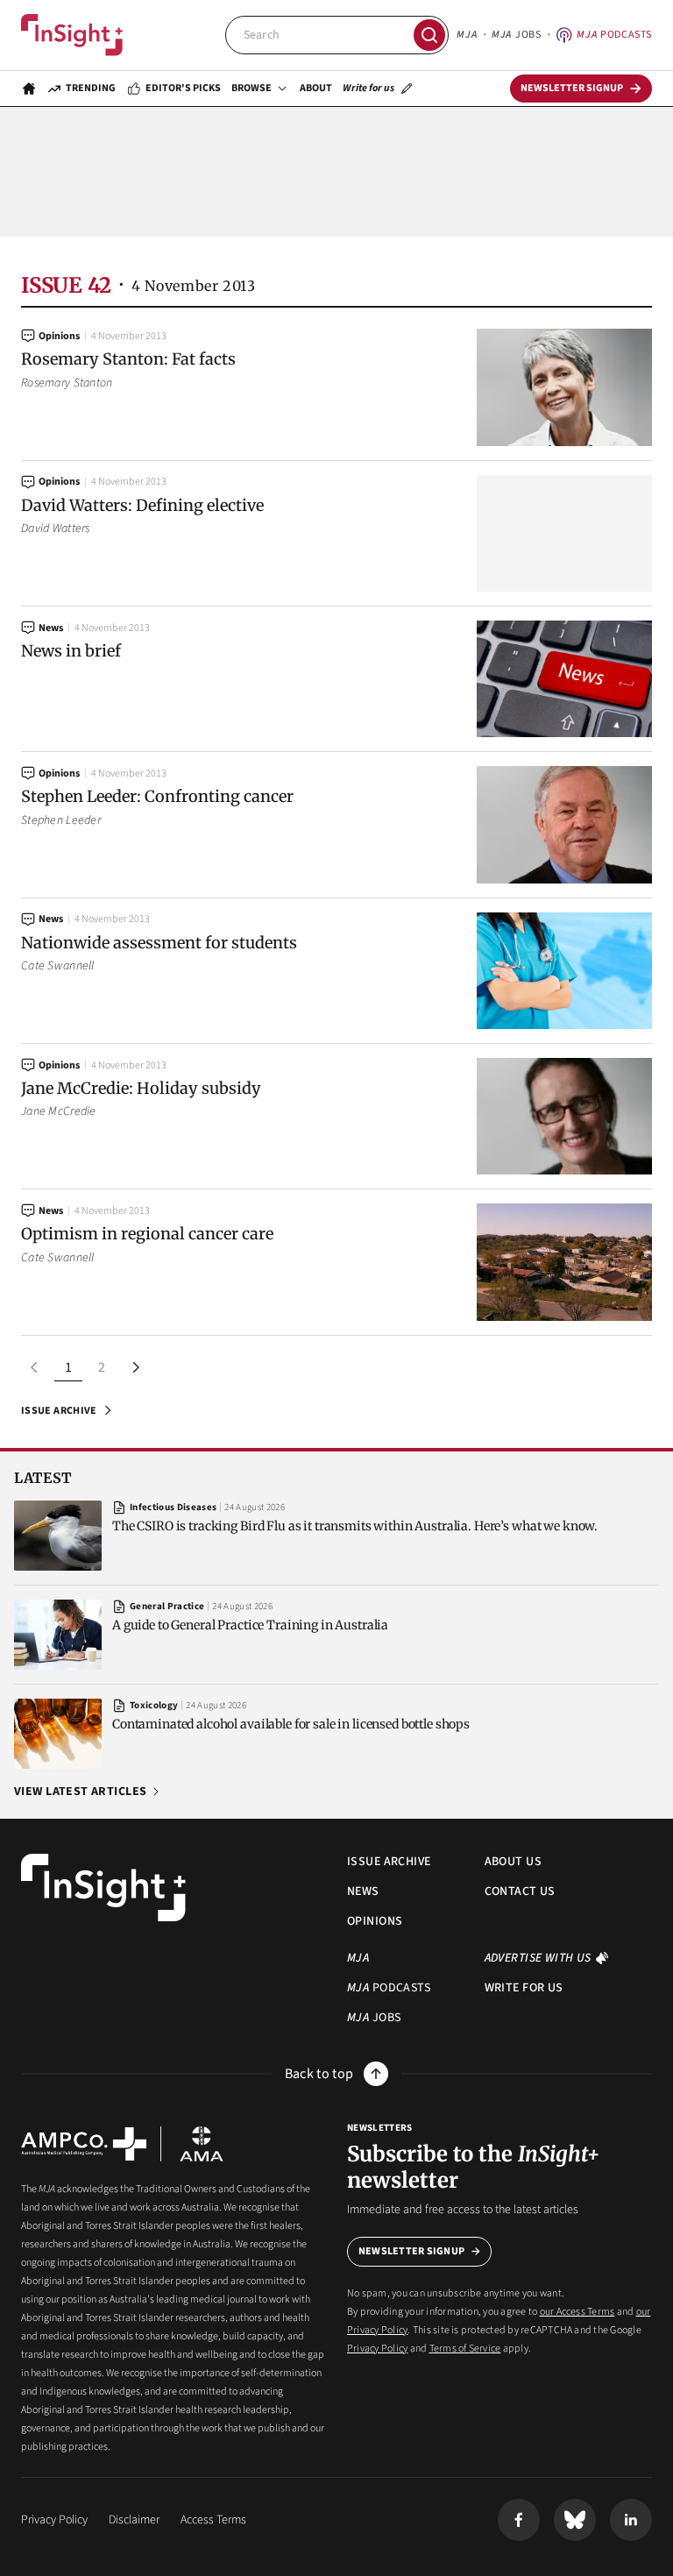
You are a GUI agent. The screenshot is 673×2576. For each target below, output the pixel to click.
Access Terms (213, 2520)
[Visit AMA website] (202, 2144)
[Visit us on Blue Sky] (575, 2520)
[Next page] (135, 1367)
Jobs (516, 35)
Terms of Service (465, 2349)
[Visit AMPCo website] (84, 2144)
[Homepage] (29, 89)
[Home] (72, 35)
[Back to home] (103, 1888)
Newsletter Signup (411, 2251)
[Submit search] (429, 35)
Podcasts (614, 35)
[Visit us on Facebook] (519, 2520)
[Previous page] (35, 1367)
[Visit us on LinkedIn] (631, 2520)
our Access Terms (577, 2312)
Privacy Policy (377, 2349)
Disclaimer (134, 2520)
